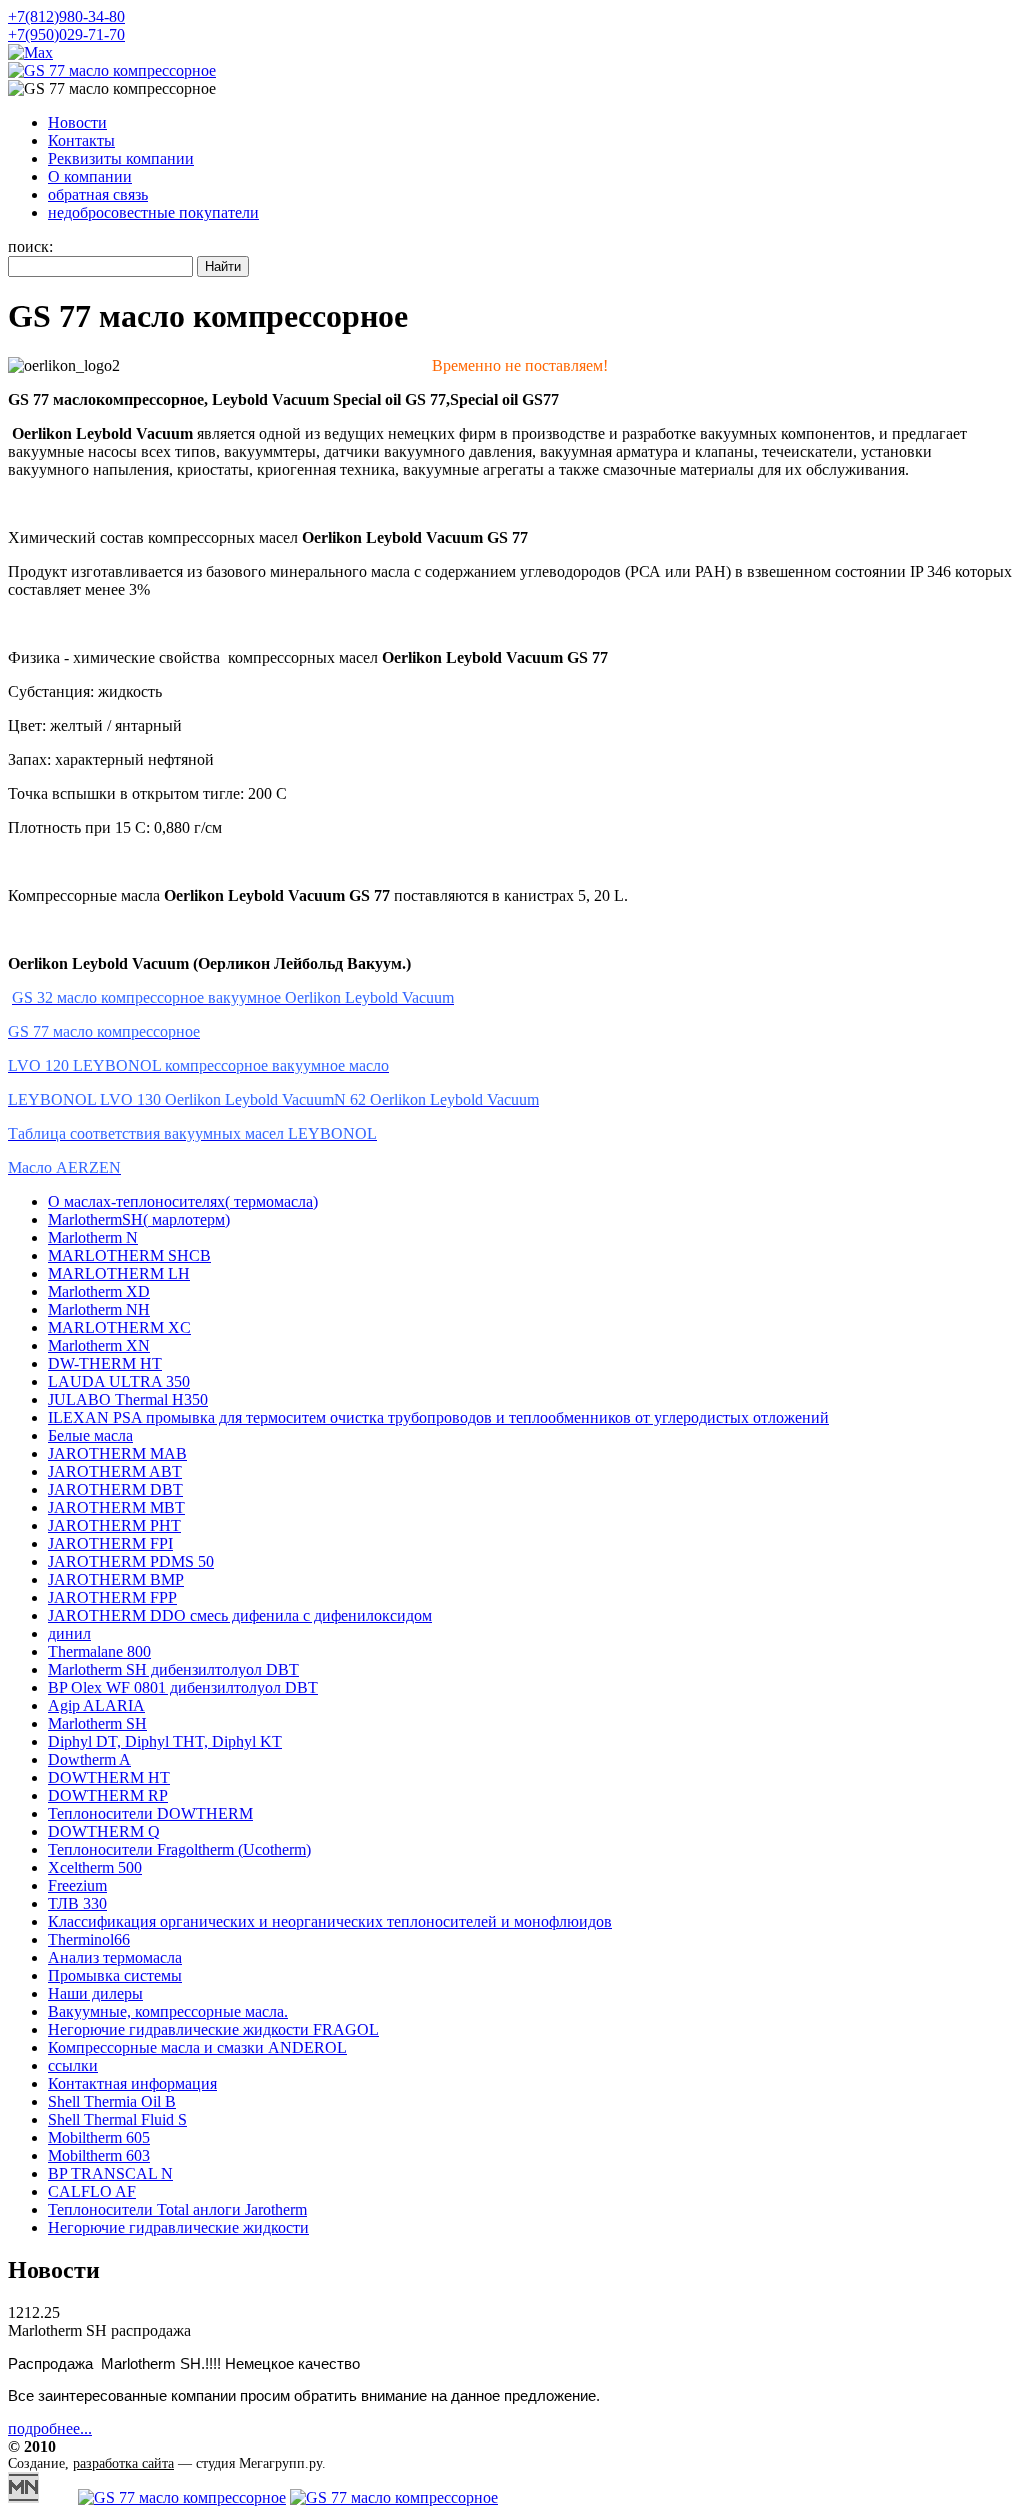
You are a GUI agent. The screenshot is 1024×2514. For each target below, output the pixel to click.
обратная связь (98, 194)
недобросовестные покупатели (153, 212)
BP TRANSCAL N (110, 2173)
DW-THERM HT (105, 1363)
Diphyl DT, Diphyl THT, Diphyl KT (165, 1741)
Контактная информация (132, 2083)
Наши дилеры (95, 1993)
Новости (77, 122)
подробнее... (50, 2428)
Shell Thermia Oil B (112, 2101)
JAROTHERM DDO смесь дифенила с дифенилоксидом (240, 1615)
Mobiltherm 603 (99, 2155)
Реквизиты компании (121, 158)
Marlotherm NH (99, 1309)
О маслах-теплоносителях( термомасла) (183, 1201)
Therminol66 (89, 1939)
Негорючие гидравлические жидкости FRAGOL (213, 2029)
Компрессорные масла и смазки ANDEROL (197, 2047)
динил (69, 1633)
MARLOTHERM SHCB (129, 1255)
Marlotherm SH (97, 1723)
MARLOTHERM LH (119, 1273)
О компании (90, 176)
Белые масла (90, 1435)
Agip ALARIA (96, 1705)
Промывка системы (115, 1975)
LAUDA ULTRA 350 (119, 1381)
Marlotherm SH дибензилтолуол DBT (173, 1669)
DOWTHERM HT (109, 1777)
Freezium (77, 1885)
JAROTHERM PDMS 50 (131, 1561)
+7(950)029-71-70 (66, 34)
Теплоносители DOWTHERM (150, 1813)
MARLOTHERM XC (119, 1327)
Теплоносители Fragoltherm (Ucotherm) (179, 1849)
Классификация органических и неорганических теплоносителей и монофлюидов (330, 1921)
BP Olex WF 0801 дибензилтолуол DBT (183, 1687)
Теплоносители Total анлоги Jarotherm (177, 2209)
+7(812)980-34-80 (66, 16)
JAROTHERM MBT (116, 1507)
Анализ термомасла (115, 1957)
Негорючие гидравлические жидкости (178, 2227)
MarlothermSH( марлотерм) (139, 1219)
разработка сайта (123, 2463)
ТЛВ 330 (77, 1903)
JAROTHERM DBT (115, 1489)
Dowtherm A (89, 1759)
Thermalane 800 (99, 1651)
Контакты (81, 140)
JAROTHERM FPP (112, 1597)
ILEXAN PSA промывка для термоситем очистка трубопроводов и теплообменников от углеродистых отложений (438, 1417)
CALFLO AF (92, 2191)
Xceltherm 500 (95, 1867)
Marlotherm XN (99, 1345)
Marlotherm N (93, 1237)
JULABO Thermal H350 (128, 1399)
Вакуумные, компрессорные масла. (168, 2011)
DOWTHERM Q (104, 1831)
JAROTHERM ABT (115, 1471)
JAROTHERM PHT (114, 1525)
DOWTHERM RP (108, 1795)
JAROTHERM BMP (116, 1579)
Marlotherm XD (99, 1291)
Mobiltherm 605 (99, 2137)
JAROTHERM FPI (110, 1543)
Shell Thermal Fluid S (117, 2119)
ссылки (73, 2065)
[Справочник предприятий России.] (23, 2497)
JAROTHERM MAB (117, 1453)
